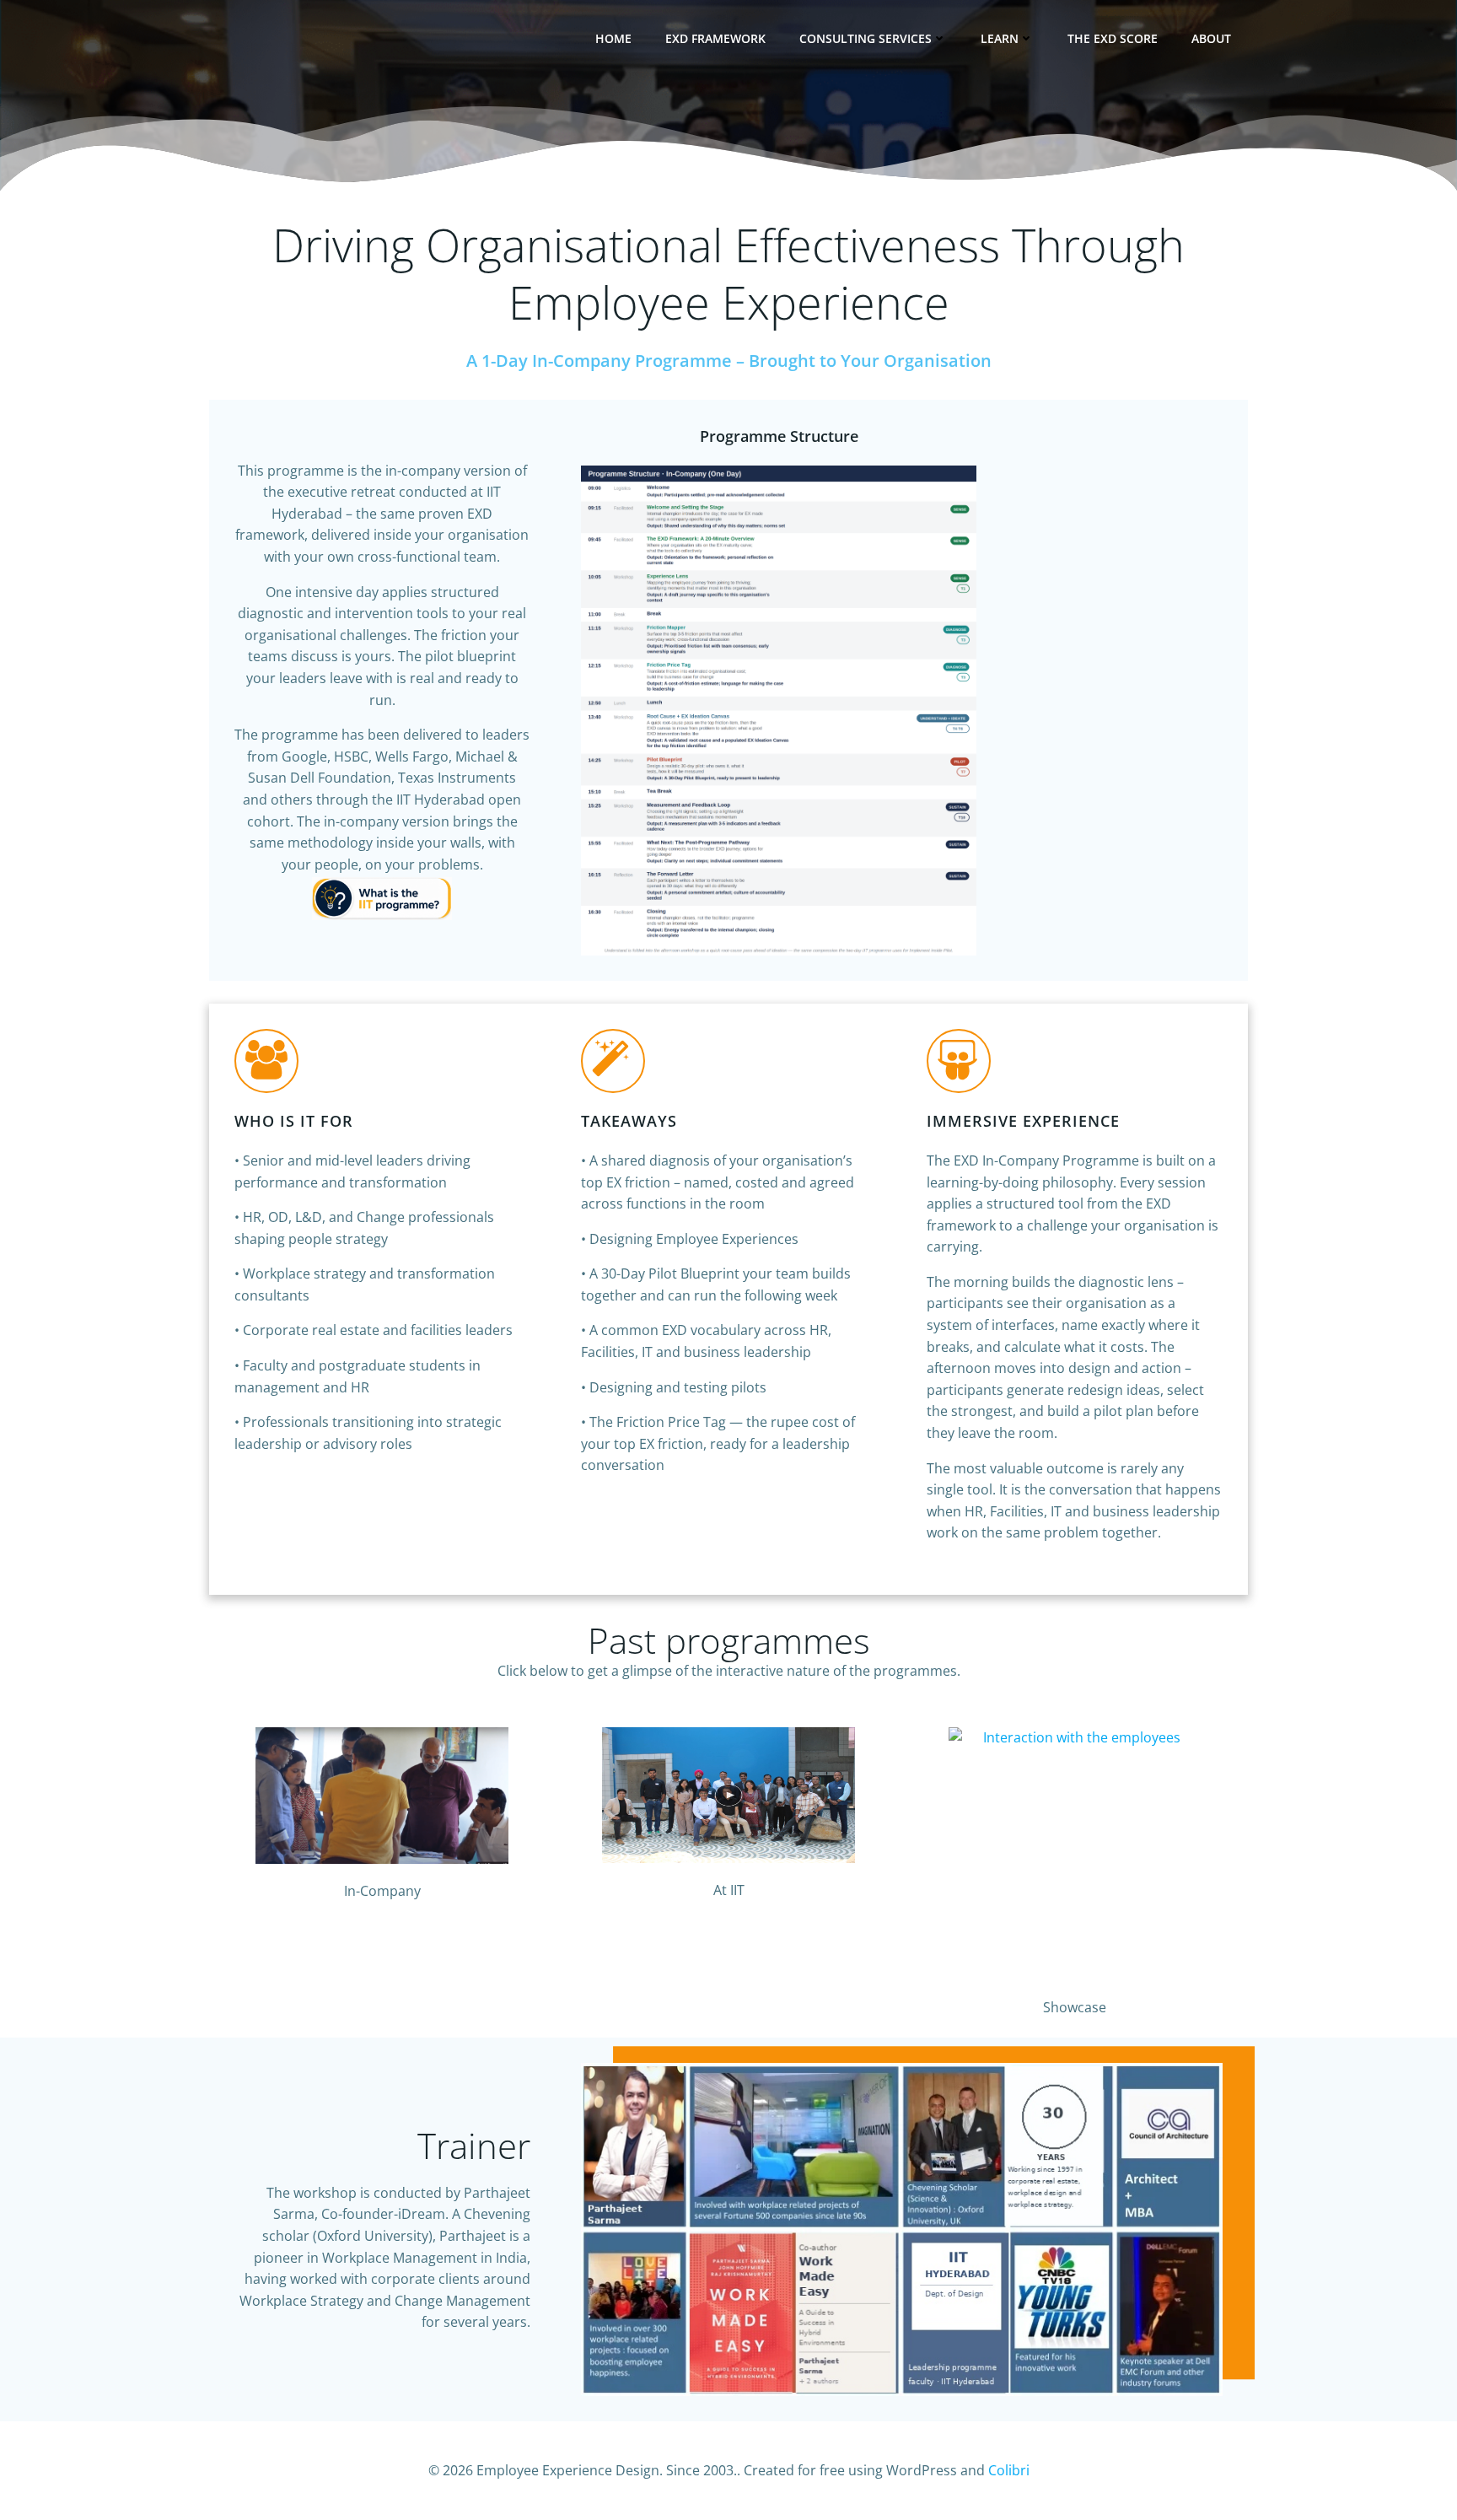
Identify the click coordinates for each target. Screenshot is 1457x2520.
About (1211, 38)
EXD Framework (715, 38)
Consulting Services (866, 38)
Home (613, 38)
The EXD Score (1113, 38)
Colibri (1009, 2470)
